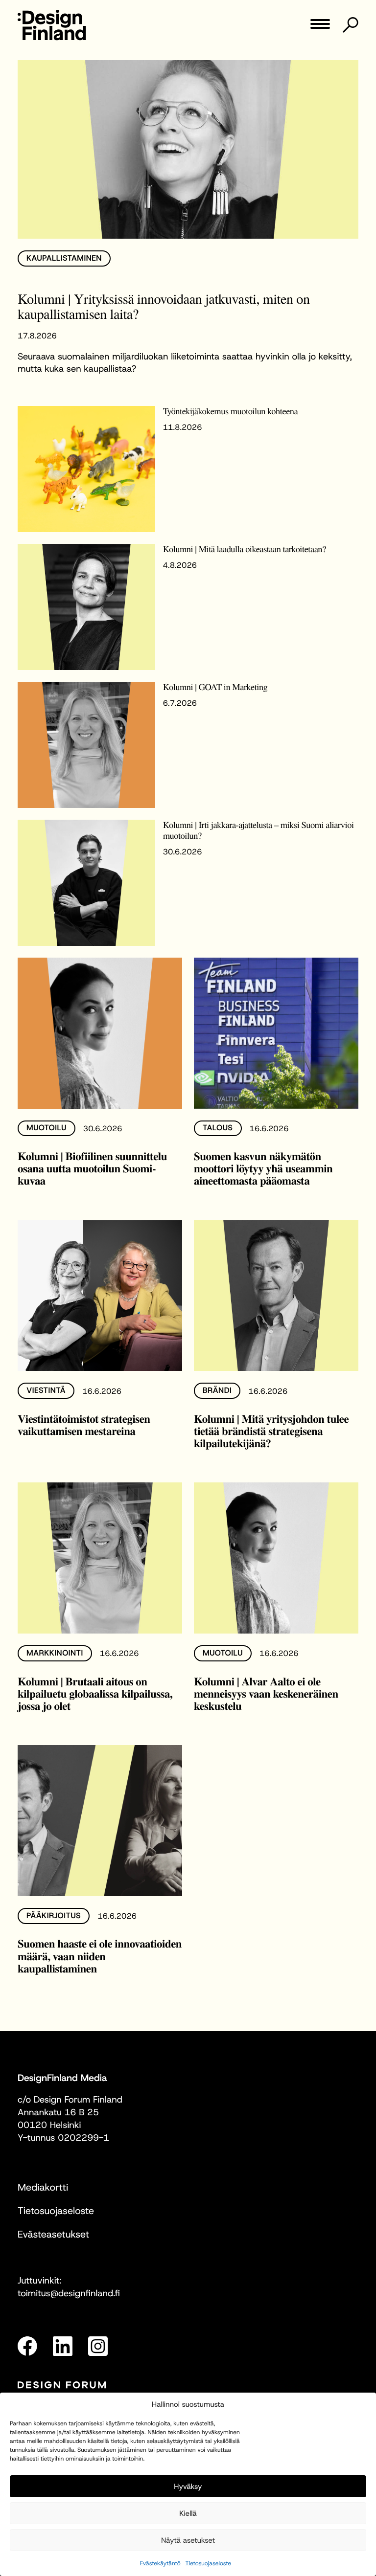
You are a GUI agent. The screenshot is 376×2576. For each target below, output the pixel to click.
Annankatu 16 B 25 (58, 2112)
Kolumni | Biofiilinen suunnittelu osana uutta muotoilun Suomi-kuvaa (92, 1168)
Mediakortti (43, 2188)
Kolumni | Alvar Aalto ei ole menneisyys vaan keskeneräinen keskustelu (266, 1693)
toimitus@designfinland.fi (69, 2293)
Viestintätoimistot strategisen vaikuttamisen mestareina (84, 1424)
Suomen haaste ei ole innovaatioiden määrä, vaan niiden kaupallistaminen (100, 1955)
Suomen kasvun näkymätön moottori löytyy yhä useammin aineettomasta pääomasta (263, 1168)
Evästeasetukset (53, 2235)
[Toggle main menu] (320, 27)
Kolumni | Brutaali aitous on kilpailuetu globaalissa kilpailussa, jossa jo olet (95, 1693)
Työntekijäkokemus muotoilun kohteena (231, 411)
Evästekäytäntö (160, 2563)
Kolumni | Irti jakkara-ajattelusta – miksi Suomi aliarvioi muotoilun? (258, 830)
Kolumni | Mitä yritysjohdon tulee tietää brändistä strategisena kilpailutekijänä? (271, 1431)
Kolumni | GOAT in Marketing (215, 687)
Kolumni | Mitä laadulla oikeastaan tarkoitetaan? (245, 549)
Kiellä (188, 2513)
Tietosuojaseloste (209, 2563)
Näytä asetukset (188, 2540)
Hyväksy (188, 2486)
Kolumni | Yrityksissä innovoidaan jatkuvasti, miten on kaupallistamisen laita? (164, 306)
